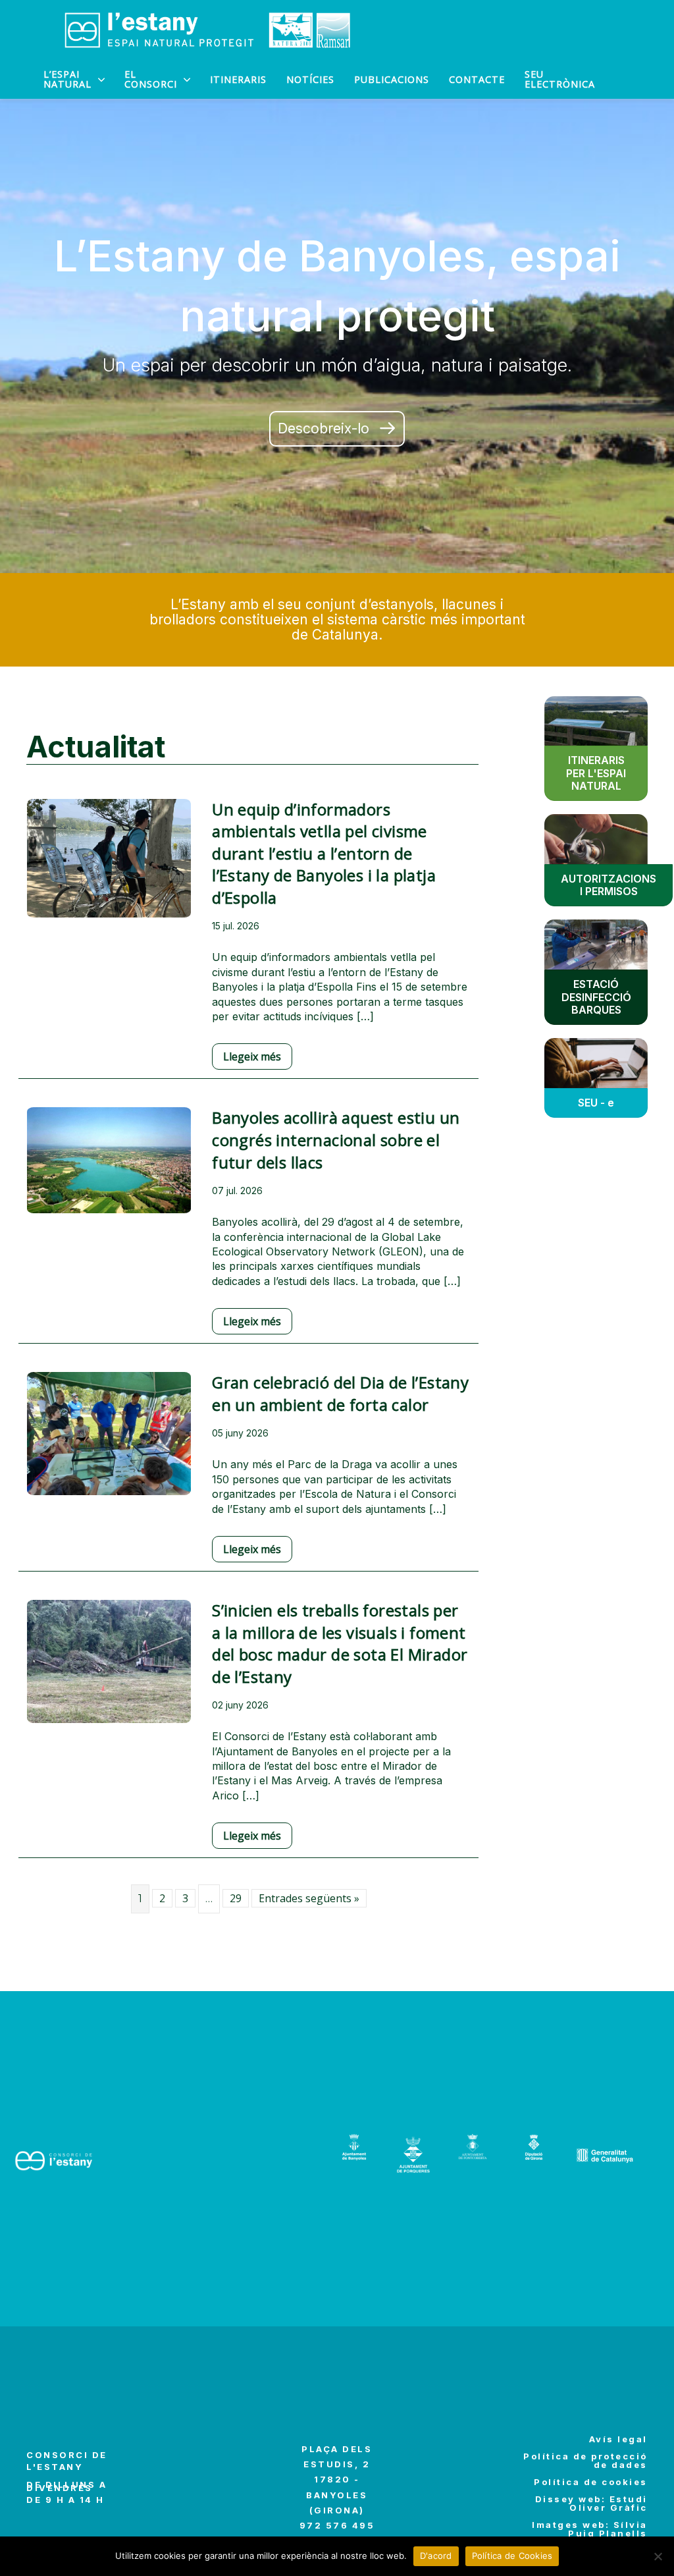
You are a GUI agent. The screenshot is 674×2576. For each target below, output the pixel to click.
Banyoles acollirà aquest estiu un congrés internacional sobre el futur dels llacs (336, 1139)
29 (236, 1898)
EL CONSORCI (151, 79)
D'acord (436, 2556)
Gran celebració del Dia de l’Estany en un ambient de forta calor (340, 1393)
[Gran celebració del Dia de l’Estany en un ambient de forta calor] (109, 1442)
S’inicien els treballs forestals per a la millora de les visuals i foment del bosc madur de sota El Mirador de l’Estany (340, 1643)
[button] (337, 428)
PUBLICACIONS (392, 79)
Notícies (310, 79)
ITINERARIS (238, 79)
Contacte (477, 79)
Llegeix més (252, 1056)
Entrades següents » (309, 1898)
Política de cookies (591, 2482)
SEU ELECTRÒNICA (560, 79)
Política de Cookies (512, 2556)
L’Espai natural (67, 79)
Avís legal (618, 2439)
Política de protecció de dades (585, 2460)
